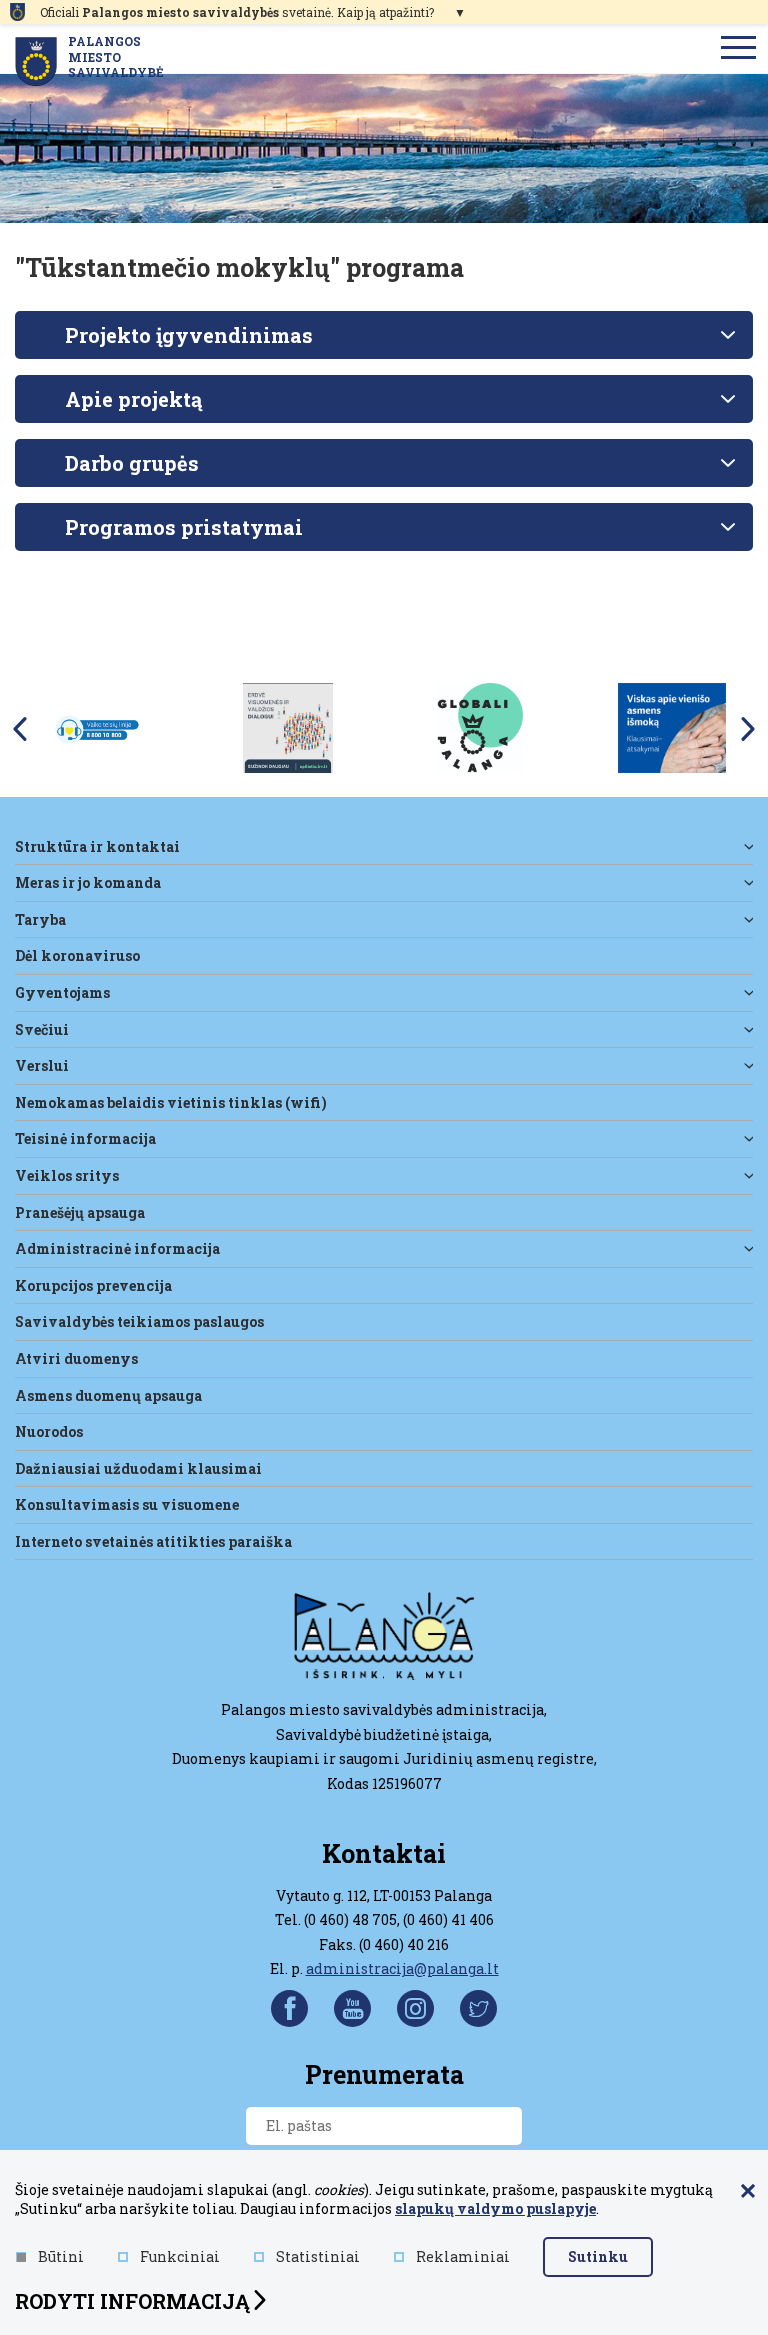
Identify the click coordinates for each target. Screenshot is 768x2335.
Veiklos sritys (67, 1175)
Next (748, 729)
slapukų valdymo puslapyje (495, 2208)
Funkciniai (180, 2256)
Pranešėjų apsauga (80, 1212)
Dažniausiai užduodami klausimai (138, 1468)
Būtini (61, 2256)
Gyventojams (62, 992)
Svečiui (42, 1029)
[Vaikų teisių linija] (96, 727)
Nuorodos (49, 1431)
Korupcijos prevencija (93, 1285)
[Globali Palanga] (480, 727)
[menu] (739, 49)
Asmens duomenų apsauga (108, 1395)
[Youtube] (352, 2008)
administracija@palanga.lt (402, 1968)
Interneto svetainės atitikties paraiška (153, 1541)
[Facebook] (289, 2008)
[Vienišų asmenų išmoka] (672, 727)
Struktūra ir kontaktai (97, 846)
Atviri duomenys (76, 1358)
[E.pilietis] (288, 727)
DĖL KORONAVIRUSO (77, 955)
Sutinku (598, 2256)
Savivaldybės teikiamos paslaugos (139, 1321)
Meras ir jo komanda (88, 882)
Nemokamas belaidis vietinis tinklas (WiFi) (171, 1102)
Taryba (40, 919)
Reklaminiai (463, 2256)
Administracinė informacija (117, 1248)
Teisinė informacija (85, 1138)
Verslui (42, 1065)
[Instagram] (415, 2008)
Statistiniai (318, 2256)
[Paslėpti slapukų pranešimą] (748, 2192)
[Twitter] (478, 2008)
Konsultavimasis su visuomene (127, 1504)
